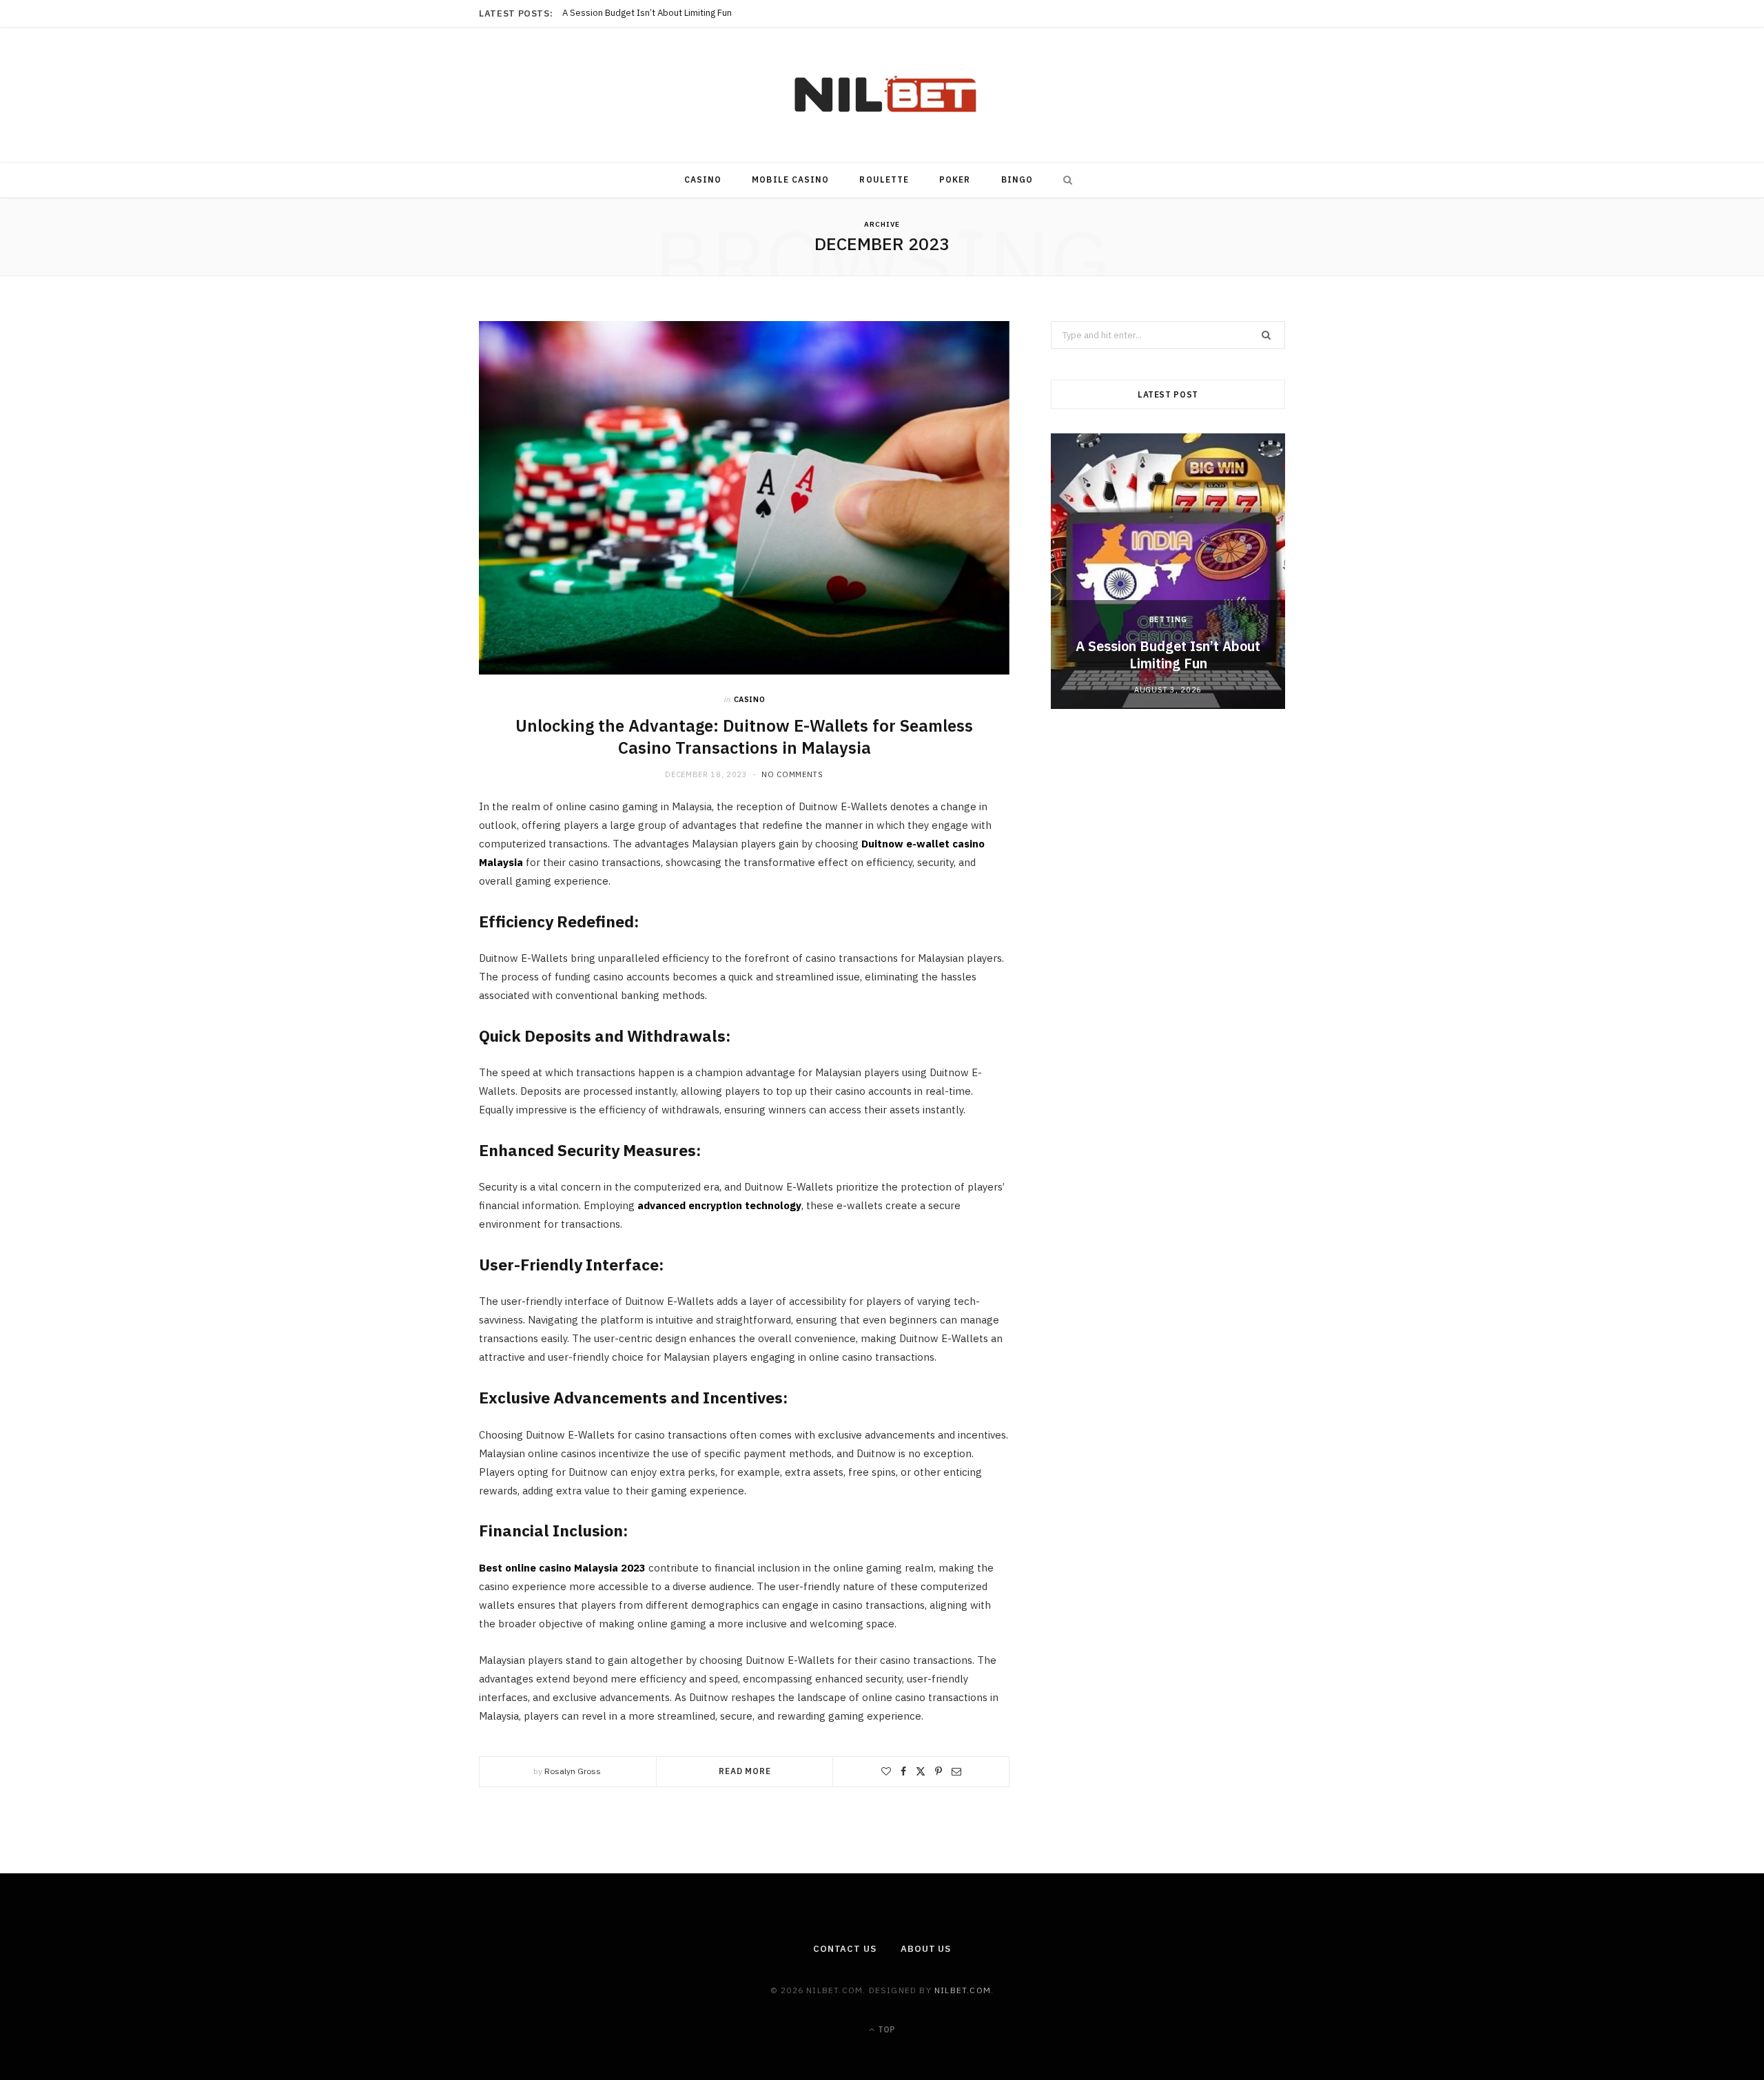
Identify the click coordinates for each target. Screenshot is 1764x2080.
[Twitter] (921, 1771)
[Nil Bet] (882, 95)
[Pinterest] (939, 1771)
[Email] (956, 1771)
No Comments (792, 774)
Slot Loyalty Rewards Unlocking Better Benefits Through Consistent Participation (726, 13)
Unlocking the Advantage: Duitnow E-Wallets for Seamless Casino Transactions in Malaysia (744, 737)
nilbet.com (963, 1990)
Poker (955, 179)
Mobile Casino (790, 179)
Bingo (1017, 179)
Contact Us (845, 1949)
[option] (1168, 571)
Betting (1168, 619)
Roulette (884, 179)
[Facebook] (903, 1771)
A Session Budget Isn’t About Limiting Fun (1168, 655)
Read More (745, 1771)
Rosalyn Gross (573, 1771)
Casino (703, 179)
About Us (926, 1949)
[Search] (1065, 180)
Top (885, 2029)
